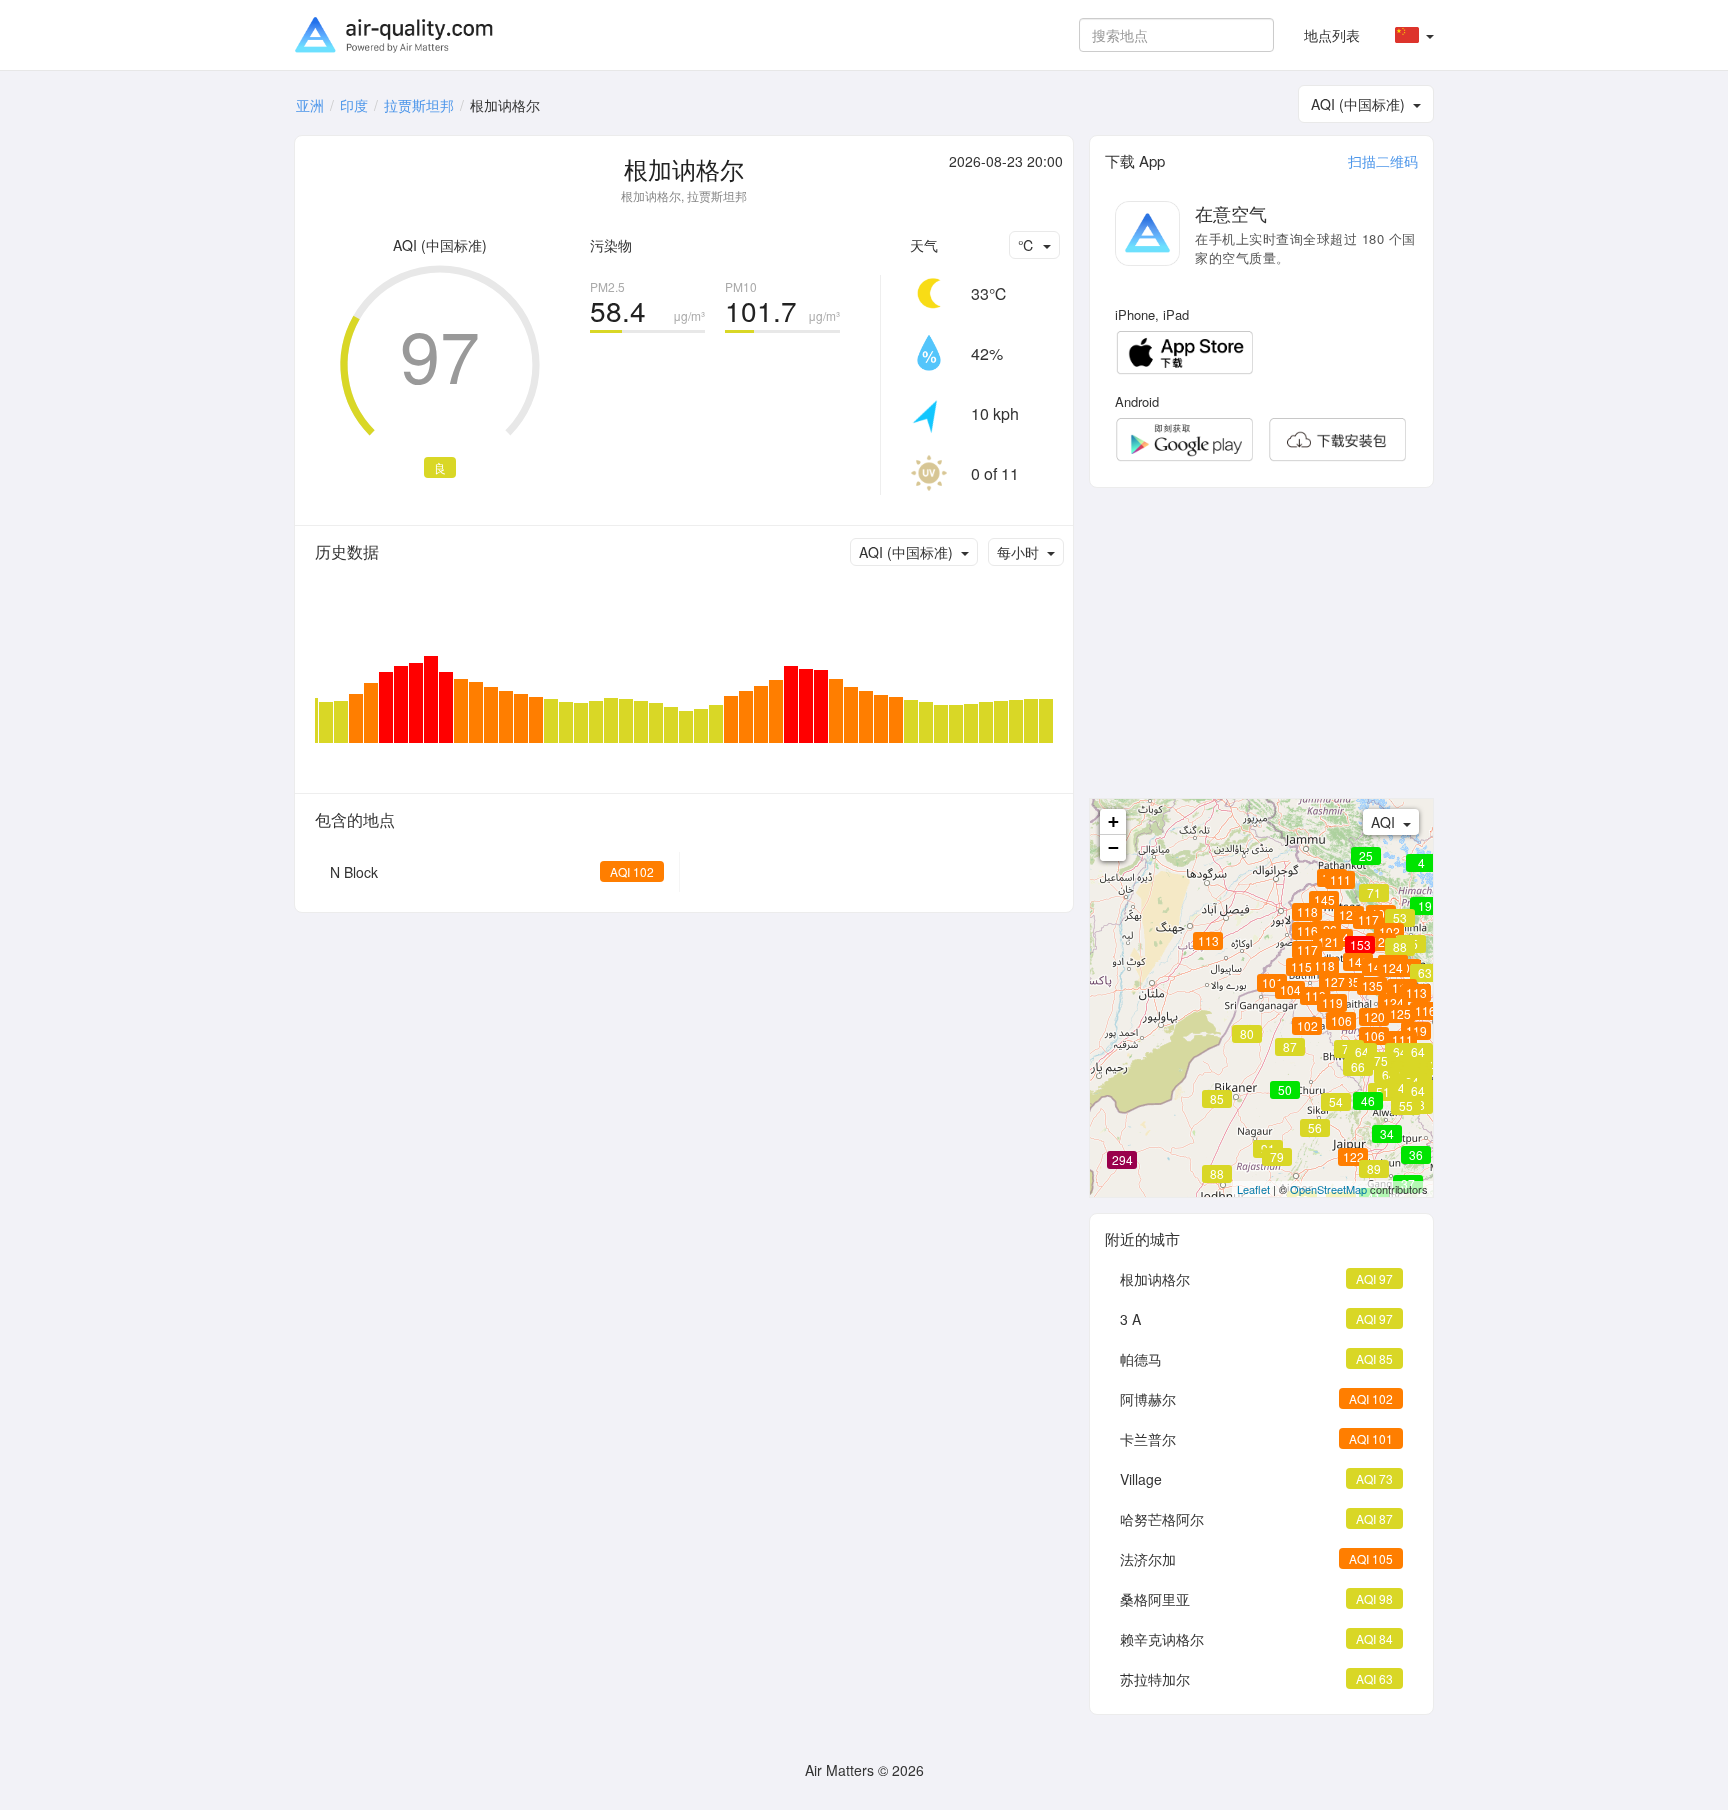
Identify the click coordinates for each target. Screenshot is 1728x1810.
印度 (354, 105)
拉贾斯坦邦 (419, 105)
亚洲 (310, 105)
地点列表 (1332, 35)
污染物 (611, 245)
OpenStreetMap (1328, 1189)
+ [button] (1113, 821)
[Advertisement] (1261, 643)
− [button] (1113, 847)
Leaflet (1253, 1189)
